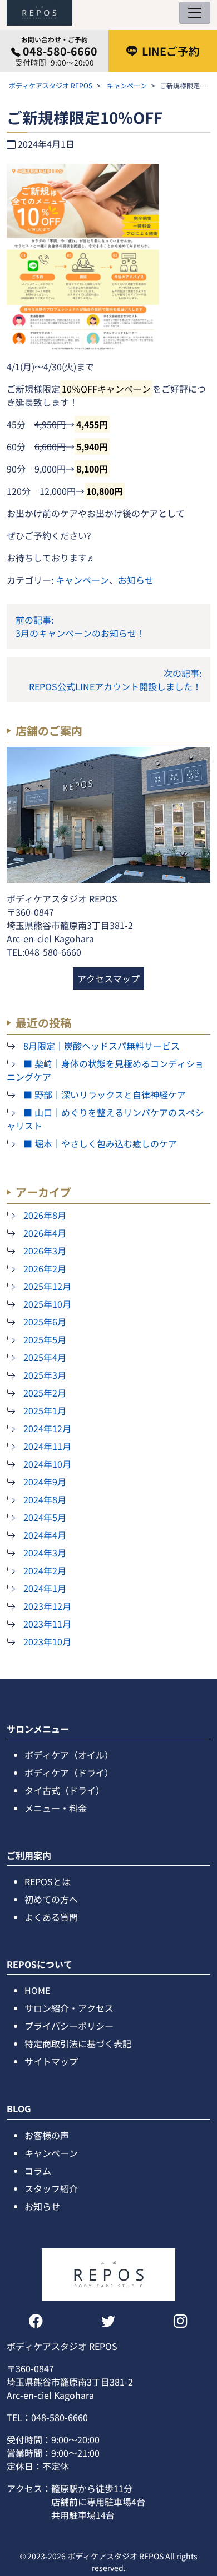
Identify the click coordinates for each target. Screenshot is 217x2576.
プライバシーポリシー (69, 2026)
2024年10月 (47, 1464)
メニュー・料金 (56, 1808)
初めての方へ (51, 1899)
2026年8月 (45, 1215)
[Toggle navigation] (195, 13)
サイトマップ (51, 2061)
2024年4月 (45, 1535)
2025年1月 (45, 1410)
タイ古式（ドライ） (65, 1790)
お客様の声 (47, 2135)
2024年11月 (47, 1446)
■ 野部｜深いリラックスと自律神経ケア (105, 1094)
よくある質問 (51, 1917)
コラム (38, 2171)
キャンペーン (127, 85)
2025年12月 (47, 1286)
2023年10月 (47, 1641)
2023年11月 (47, 1624)
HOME (37, 1990)
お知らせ (136, 580)
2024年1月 (45, 1588)
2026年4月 (45, 1233)
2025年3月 (45, 1375)
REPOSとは (48, 1881)
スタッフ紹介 (51, 2188)
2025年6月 (45, 1322)
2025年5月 (45, 1339)
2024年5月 (45, 1517)
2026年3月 (45, 1251)
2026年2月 (45, 1268)
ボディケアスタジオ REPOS (51, 85)
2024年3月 (45, 1553)
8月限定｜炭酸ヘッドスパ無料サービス (102, 1046)
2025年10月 (47, 1304)
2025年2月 (45, 1393)
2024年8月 (45, 1499)
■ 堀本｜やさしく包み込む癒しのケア (100, 1143)
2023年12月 (47, 1606)
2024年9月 (45, 1482)
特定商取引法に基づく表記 (78, 2043)
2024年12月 (47, 1428)
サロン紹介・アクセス (69, 2008)
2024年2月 (45, 1570)
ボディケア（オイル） (69, 1755)
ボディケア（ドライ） (69, 1772)
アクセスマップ (108, 978)
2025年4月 (45, 1357)
